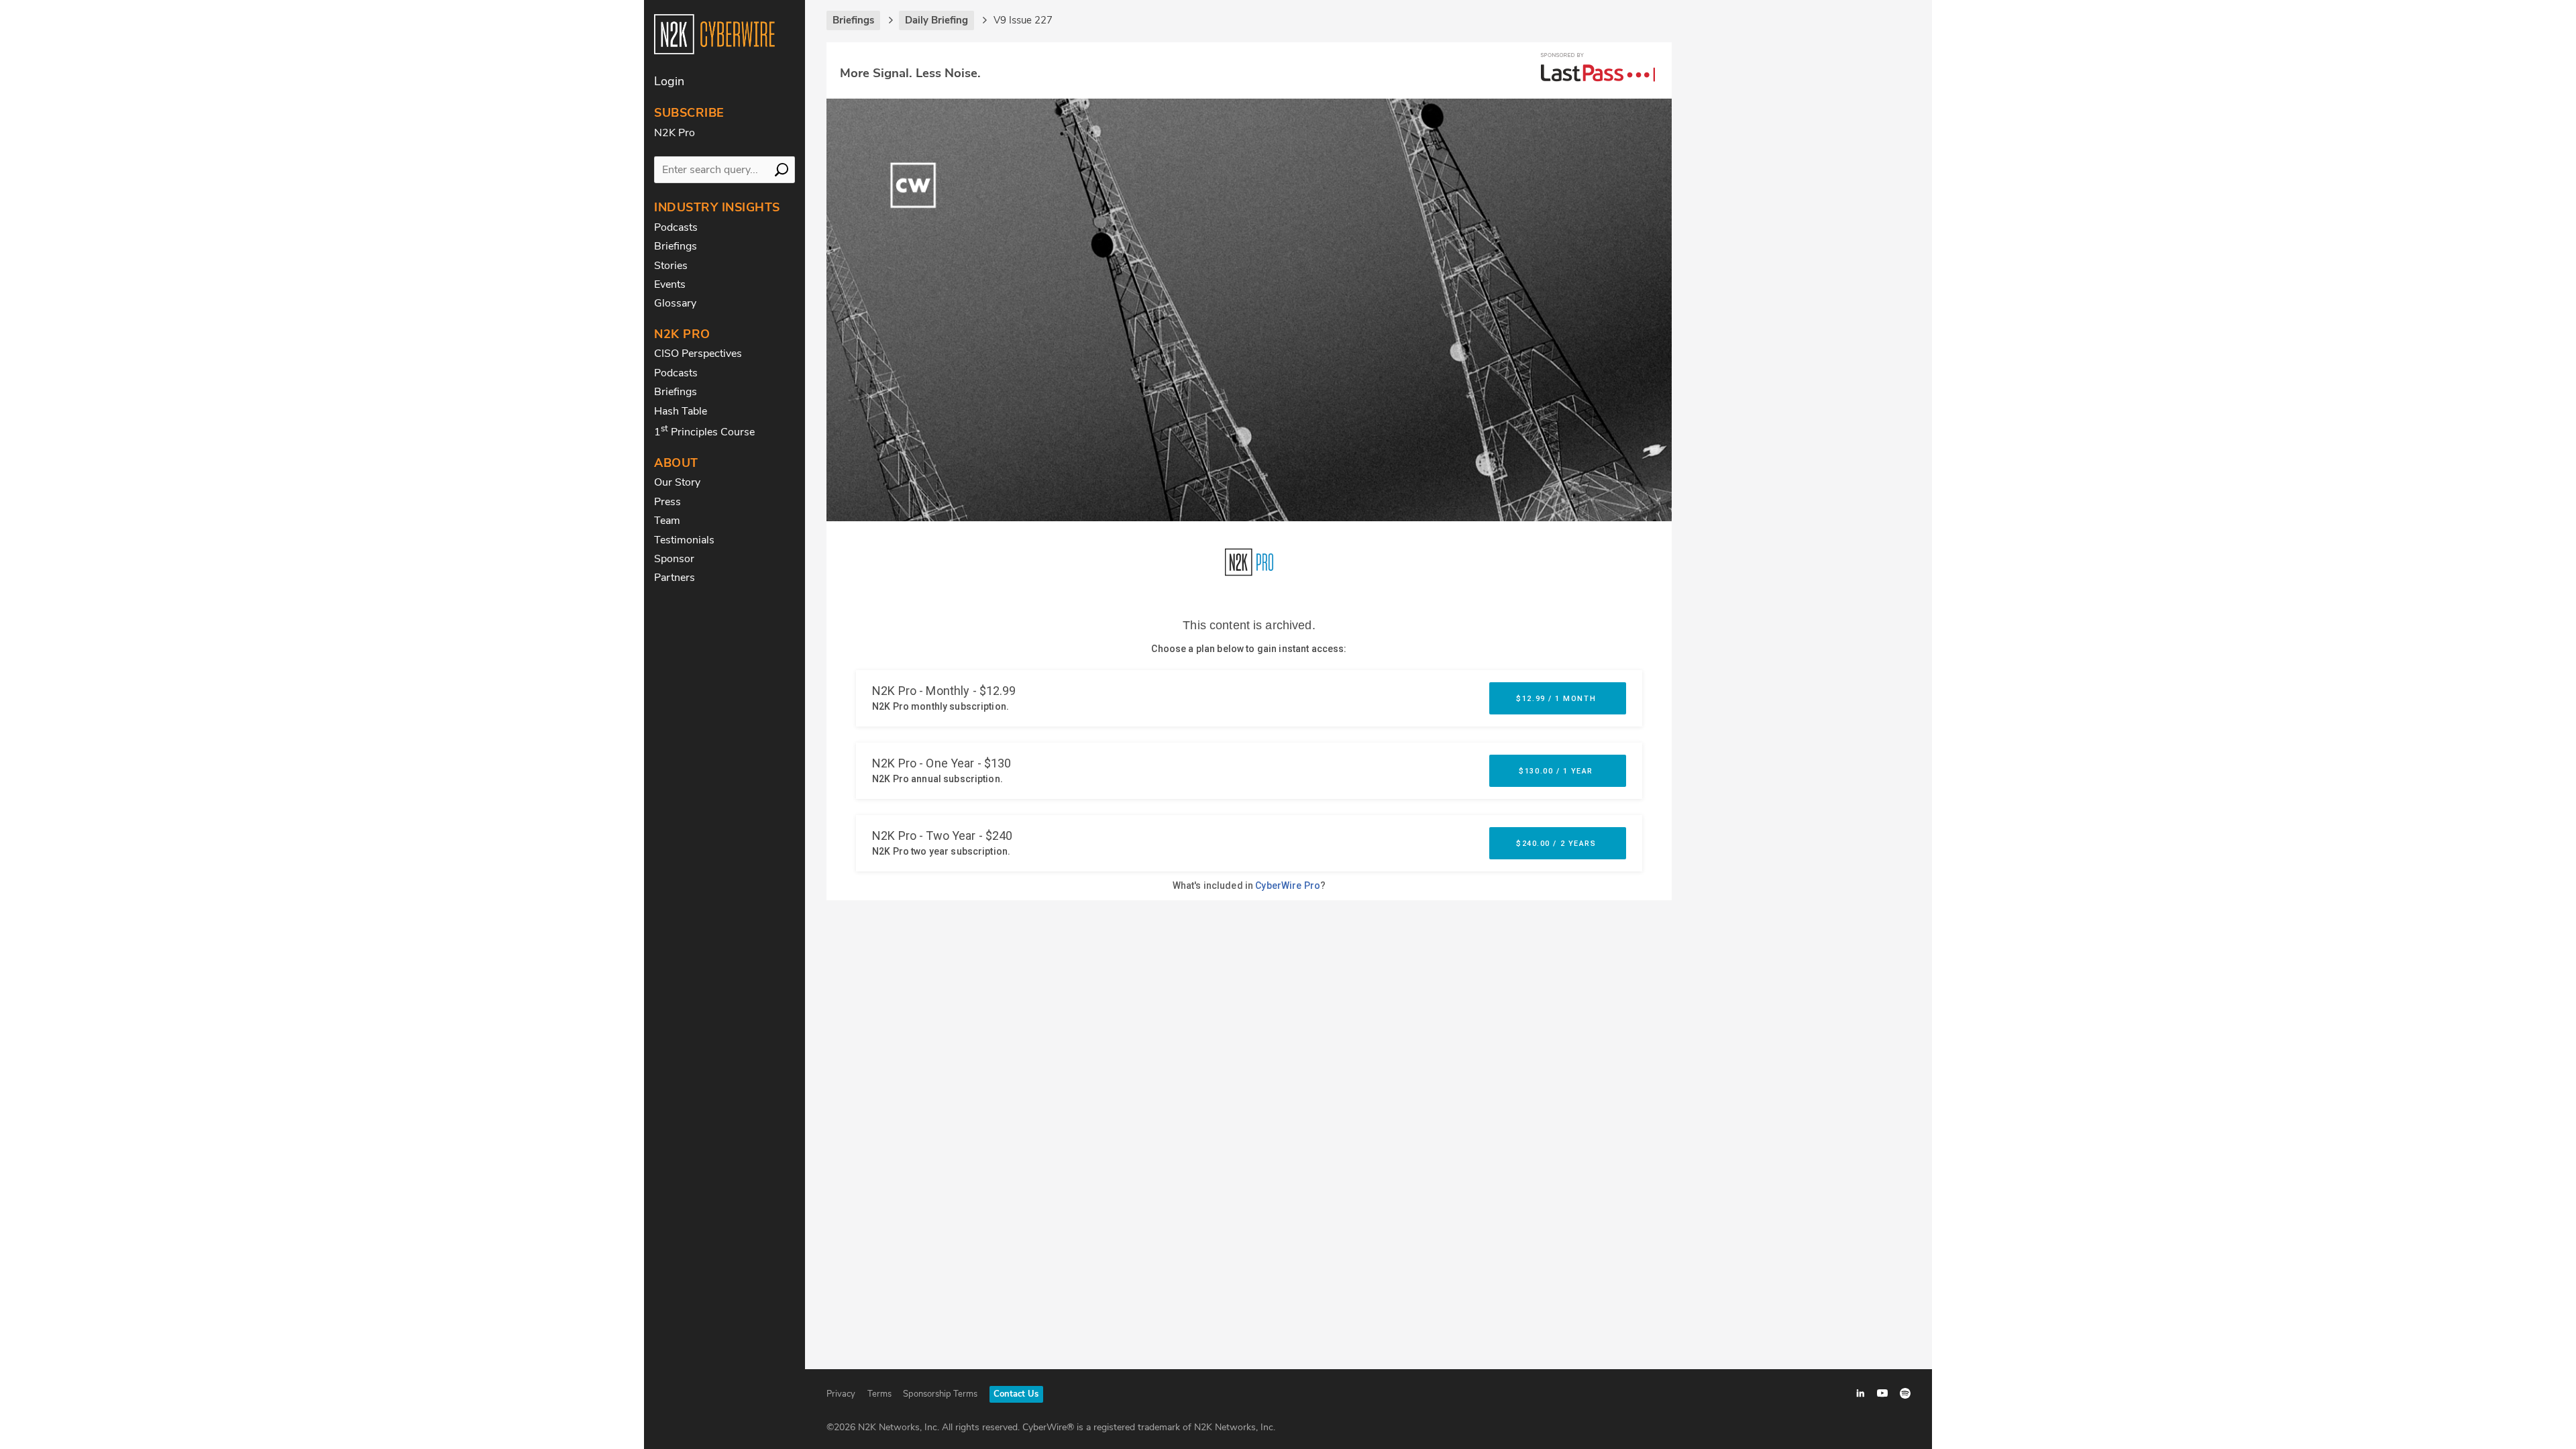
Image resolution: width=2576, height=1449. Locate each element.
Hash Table (681, 411)
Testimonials (684, 540)
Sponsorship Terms (940, 1394)
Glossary (675, 303)
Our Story (677, 482)
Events (670, 284)
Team (667, 521)
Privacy (841, 1394)
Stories (671, 266)
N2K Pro (675, 133)
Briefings (676, 246)
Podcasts (676, 227)
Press (667, 502)
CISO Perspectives (698, 354)
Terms (879, 1394)
